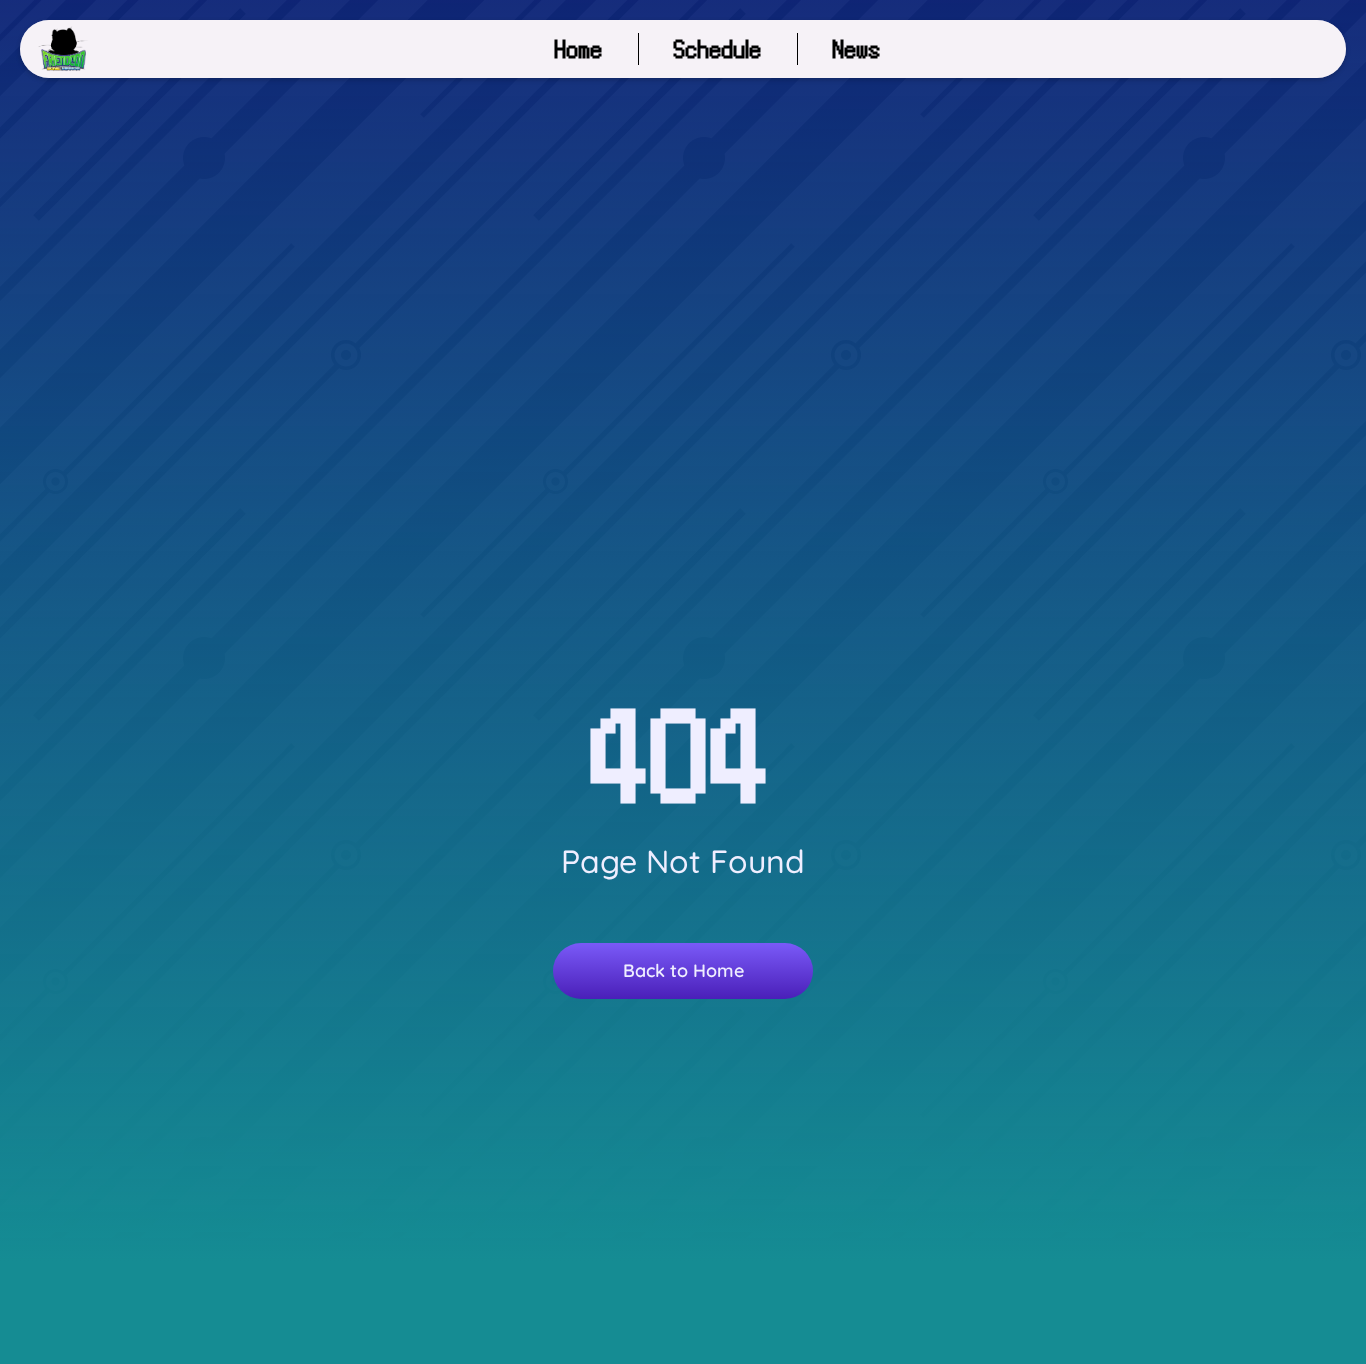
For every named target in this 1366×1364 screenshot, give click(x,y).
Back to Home (683, 970)
